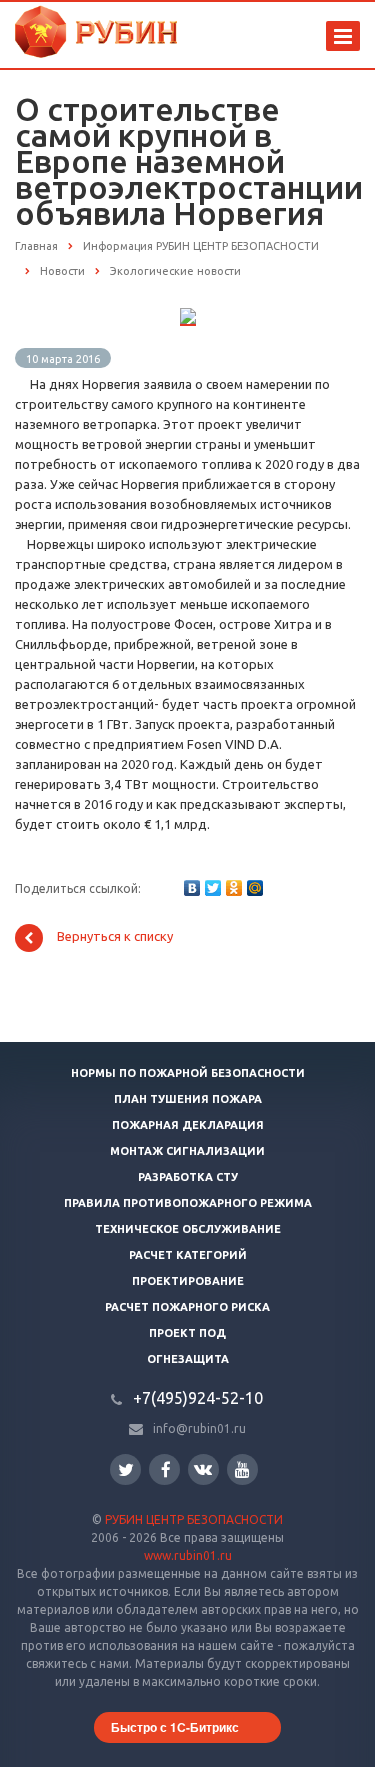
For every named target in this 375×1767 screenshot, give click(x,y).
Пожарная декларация (188, 1125)
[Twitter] (213, 888)
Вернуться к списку (115, 937)
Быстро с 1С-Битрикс (175, 1727)
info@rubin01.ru (199, 1428)
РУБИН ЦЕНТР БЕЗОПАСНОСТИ (194, 1519)
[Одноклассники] (234, 888)
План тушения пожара (188, 1099)
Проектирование (188, 1281)
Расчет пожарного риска (187, 1307)
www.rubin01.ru (188, 1555)
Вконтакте (203, 1469)
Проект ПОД (187, 1333)
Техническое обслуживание (188, 1229)
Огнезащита (188, 1359)
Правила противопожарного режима (188, 1203)
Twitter (125, 1469)
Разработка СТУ (188, 1177)
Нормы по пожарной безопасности (188, 1073)
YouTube (242, 1469)
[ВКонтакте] (192, 888)
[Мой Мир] (255, 888)
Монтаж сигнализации (187, 1151)
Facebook (164, 1469)
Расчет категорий (188, 1255)
